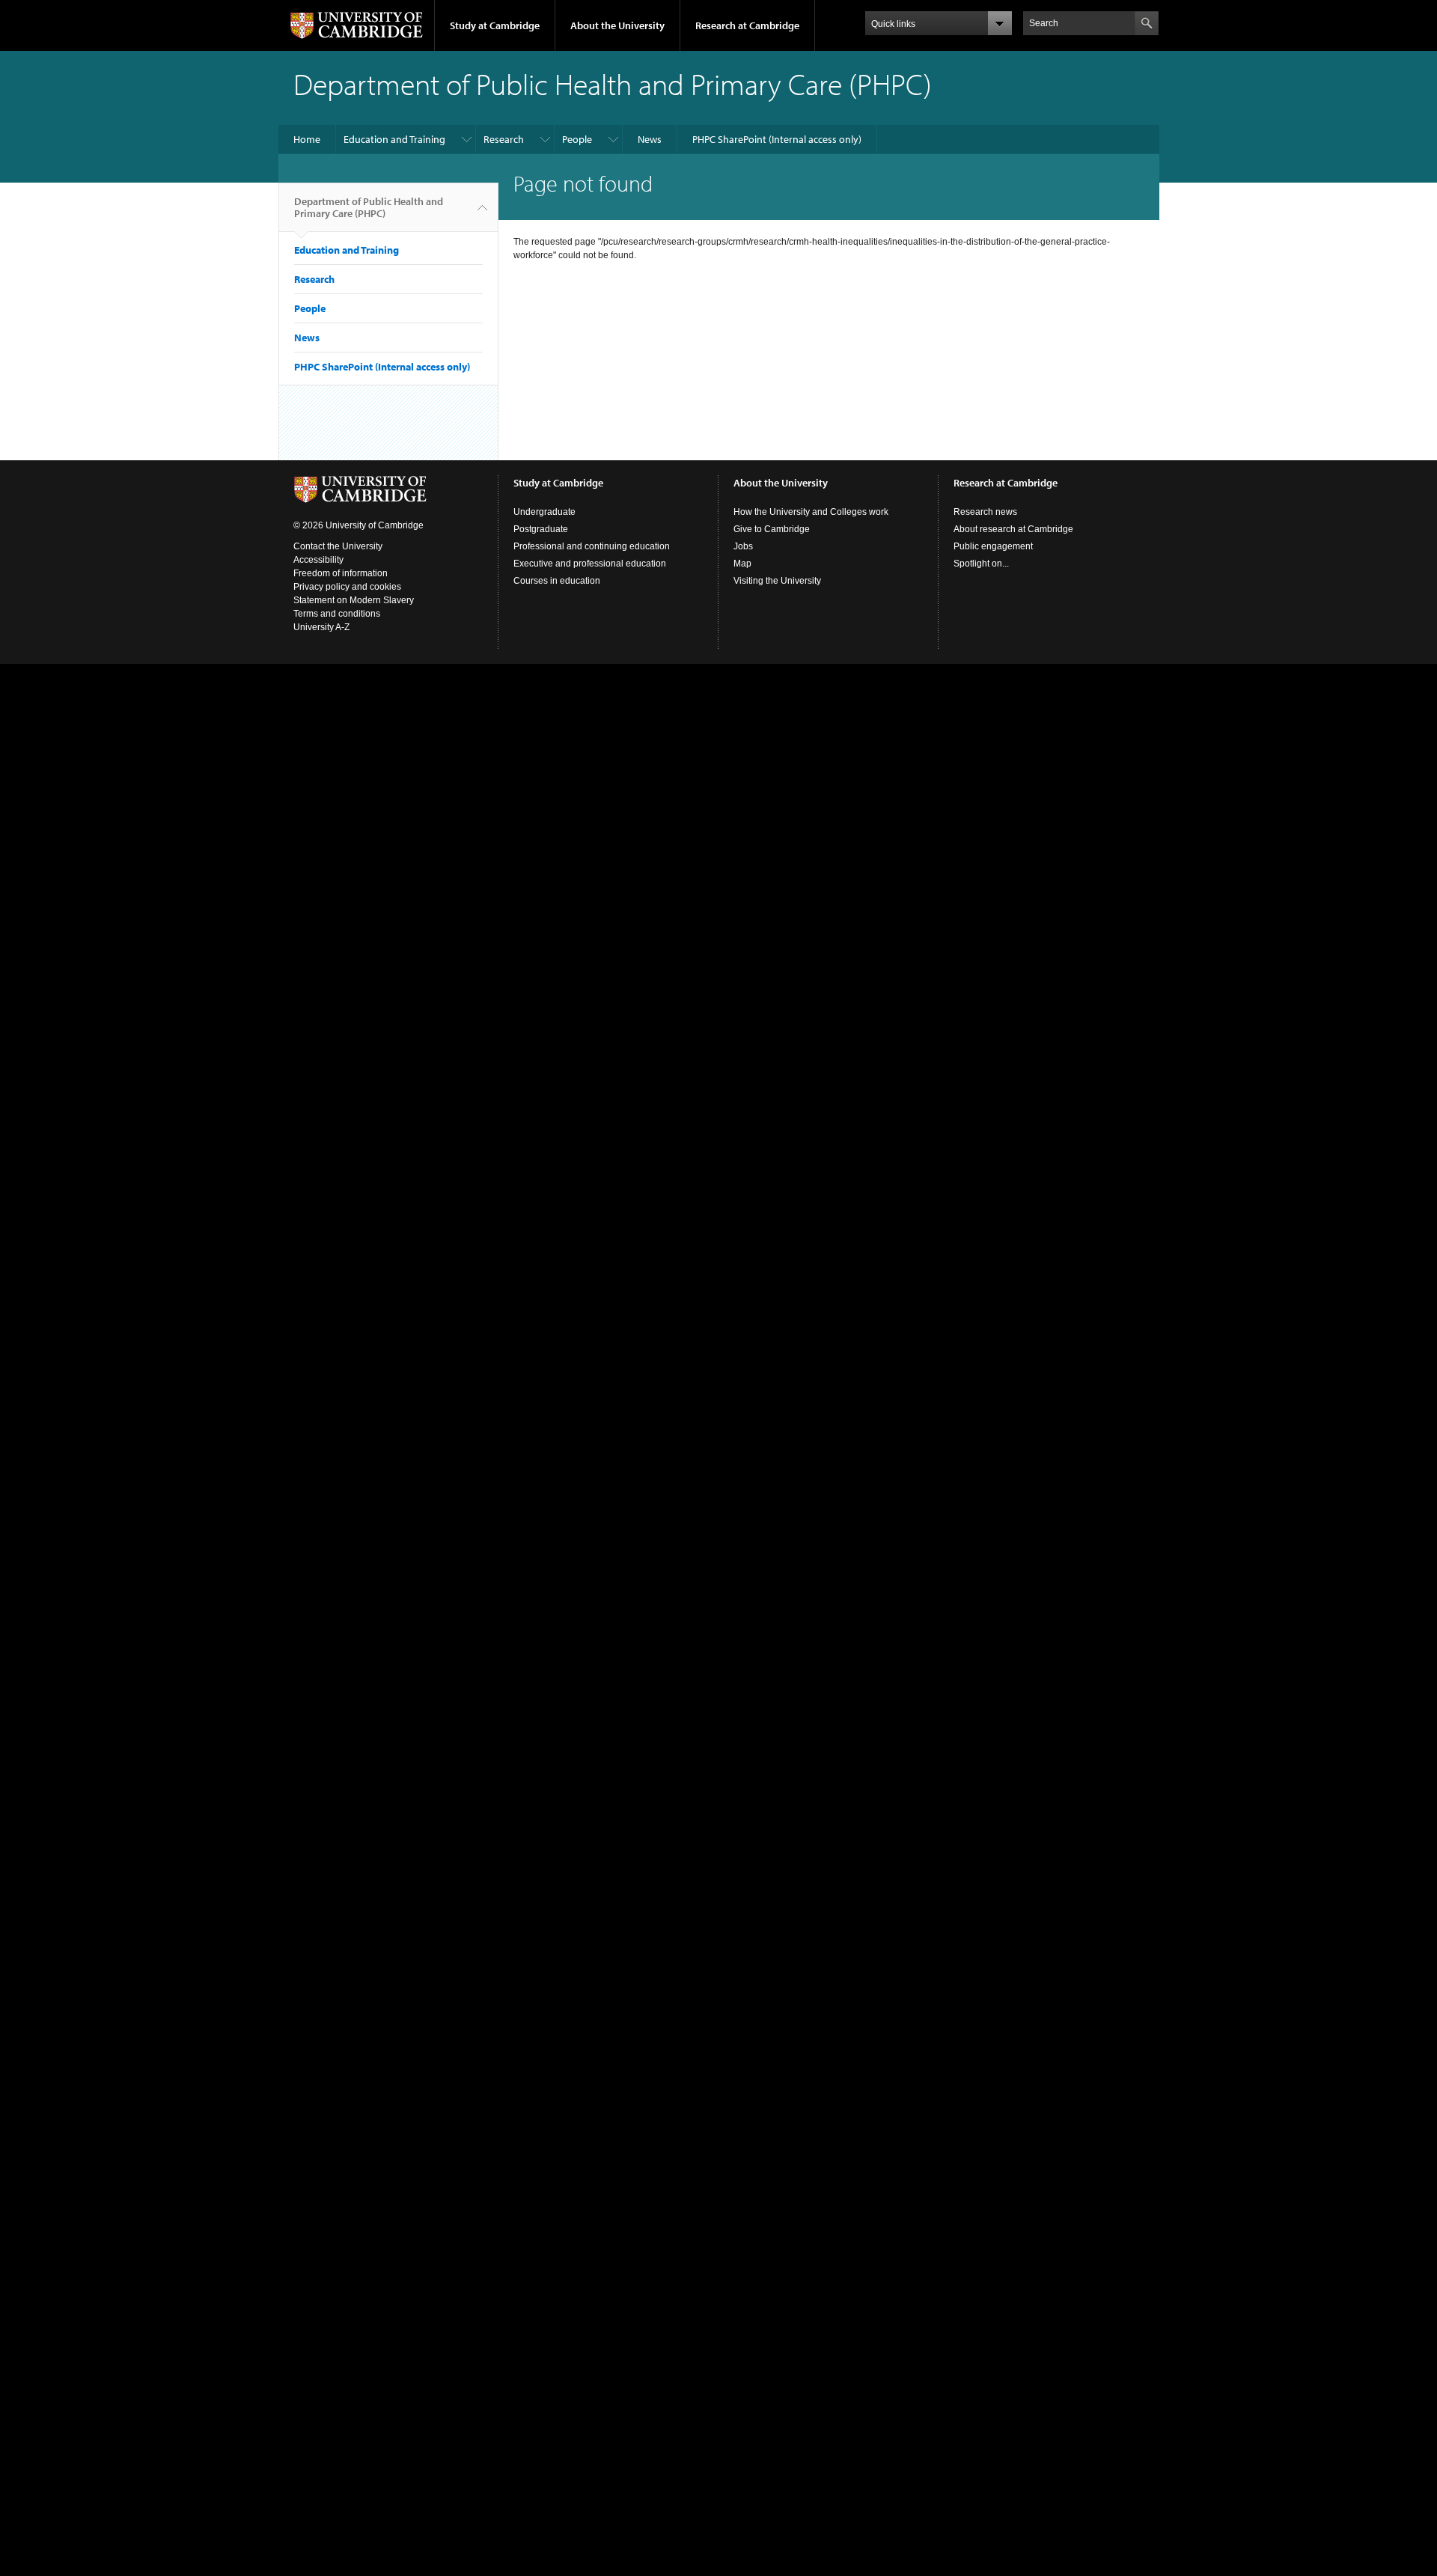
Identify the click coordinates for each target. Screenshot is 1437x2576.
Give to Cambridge (772, 529)
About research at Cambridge (1013, 529)
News (650, 139)
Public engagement (993, 546)
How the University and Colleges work (811, 512)
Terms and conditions (337, 614)
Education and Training (394, 139)
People (577, 139)
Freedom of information (341, 573)
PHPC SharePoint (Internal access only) (777, 139)
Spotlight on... (981, 564)
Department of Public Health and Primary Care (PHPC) (369, 207)
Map (742, 564)
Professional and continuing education (592, 546)
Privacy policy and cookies (347, 587)
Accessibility (318, 560)
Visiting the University (777, 581)
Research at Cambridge (747, 25)
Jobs (743, 546)
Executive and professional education (590, 564)
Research (504, 139)
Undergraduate (544, 512)
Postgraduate (541, 529)
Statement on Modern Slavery (354, 600)
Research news (985, 512)
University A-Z (321, 627)
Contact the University (338, 546)
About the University (617, 25)
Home (307, 139)
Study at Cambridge (495, 25)
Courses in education (557, 581)
